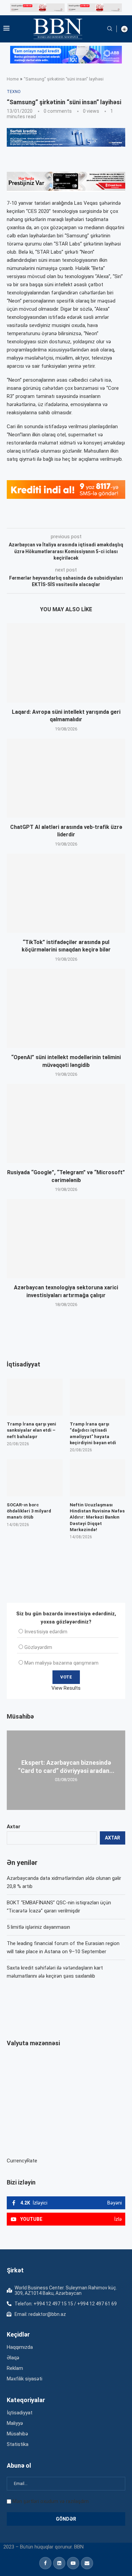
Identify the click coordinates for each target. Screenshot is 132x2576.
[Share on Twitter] (82, 519)
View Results (66, 1688)
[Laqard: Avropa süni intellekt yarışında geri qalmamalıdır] (66, 663)
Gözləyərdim (38, 1647)
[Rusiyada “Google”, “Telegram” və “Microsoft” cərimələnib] (66, 1123)
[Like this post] (51, 519)
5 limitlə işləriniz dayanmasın (38, 1927)
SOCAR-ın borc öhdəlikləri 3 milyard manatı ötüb (29, 1511)
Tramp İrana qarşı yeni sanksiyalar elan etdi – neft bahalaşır (31, 1430)
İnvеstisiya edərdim (46, 1632)
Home (13, 79)
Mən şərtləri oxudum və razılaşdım (51, 2501)
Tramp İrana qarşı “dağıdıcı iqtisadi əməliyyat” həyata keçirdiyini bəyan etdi (93, 1433)
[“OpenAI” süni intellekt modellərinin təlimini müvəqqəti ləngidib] (66, 1008)
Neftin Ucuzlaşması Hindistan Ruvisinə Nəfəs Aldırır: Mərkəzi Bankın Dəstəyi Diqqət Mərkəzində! (97, 1517)
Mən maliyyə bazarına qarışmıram (61, 1663)
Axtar (14, 1827)
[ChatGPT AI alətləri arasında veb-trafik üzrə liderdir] (66, 778)
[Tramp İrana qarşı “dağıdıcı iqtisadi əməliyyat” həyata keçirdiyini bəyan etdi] (98, 1397)
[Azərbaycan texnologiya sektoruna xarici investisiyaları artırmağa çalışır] (66, 1239)
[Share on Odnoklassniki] (113, 519)
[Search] (110, 29)
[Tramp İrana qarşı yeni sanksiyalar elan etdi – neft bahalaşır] (35, 1397)
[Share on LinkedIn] (98, 519)
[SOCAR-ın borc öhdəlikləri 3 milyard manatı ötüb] (35, 1478)
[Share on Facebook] (67, 519)
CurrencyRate (22, 2161)
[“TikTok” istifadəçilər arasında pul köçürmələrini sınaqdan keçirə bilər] (66, 893)
